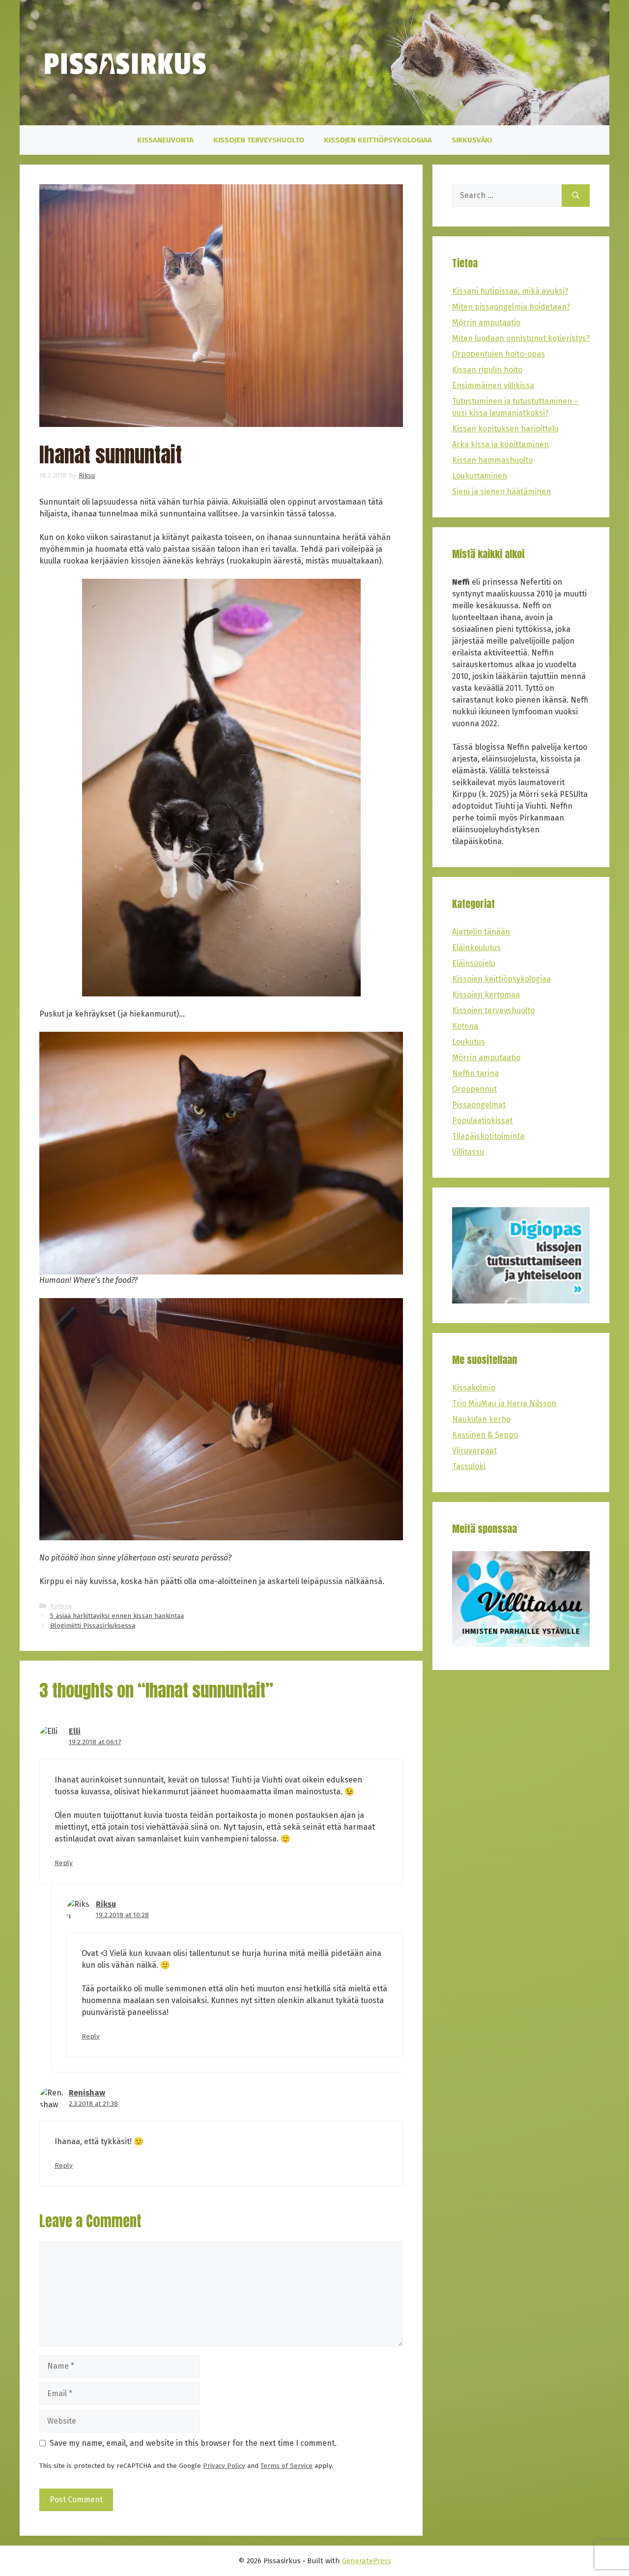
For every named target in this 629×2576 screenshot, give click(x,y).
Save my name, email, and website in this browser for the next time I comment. (193, 2443)
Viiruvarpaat (474, 1451)
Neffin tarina (475, 1073)
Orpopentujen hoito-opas (499, 354)
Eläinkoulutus (476, 948)
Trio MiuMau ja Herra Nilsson (504, 1403)
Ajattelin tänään (481, 932)
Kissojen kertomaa (486, 995)
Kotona (61, 1606)
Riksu (106, 1904)
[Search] (576, 196)
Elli (75, 1731)
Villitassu (468, 1152)
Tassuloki (469, 1466)
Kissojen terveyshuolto (259, 140)
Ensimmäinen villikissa (493, 385)
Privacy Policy (224, 2466)
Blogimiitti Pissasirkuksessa (93, 1626)
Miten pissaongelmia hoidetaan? (511, 307)
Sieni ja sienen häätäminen (501, 492)
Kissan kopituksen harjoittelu (505, 429)
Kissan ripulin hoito (487, 370)
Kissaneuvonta (165, 140)
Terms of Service (286, 2466)
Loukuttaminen (480, 476)
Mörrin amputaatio (486, 323)
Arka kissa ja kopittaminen (500, 444)
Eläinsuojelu (474, 963)
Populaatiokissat (482, 1120)
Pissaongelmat (479, 1105)
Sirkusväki (472, 140)
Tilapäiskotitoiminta (488, 1136)
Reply (64, 1863)
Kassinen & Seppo (485, 1435)
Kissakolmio (474, 1388)
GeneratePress (367, 2561)
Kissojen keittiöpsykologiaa (378, 140)
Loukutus (469, 1042)
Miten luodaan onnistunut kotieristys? (521, 338)
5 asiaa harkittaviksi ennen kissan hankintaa (117, 1616)
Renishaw (87, 2093)
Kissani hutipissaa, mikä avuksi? (510, 291)
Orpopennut (474, 1089)
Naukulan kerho (481, 1419)
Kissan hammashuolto (492, 460)
